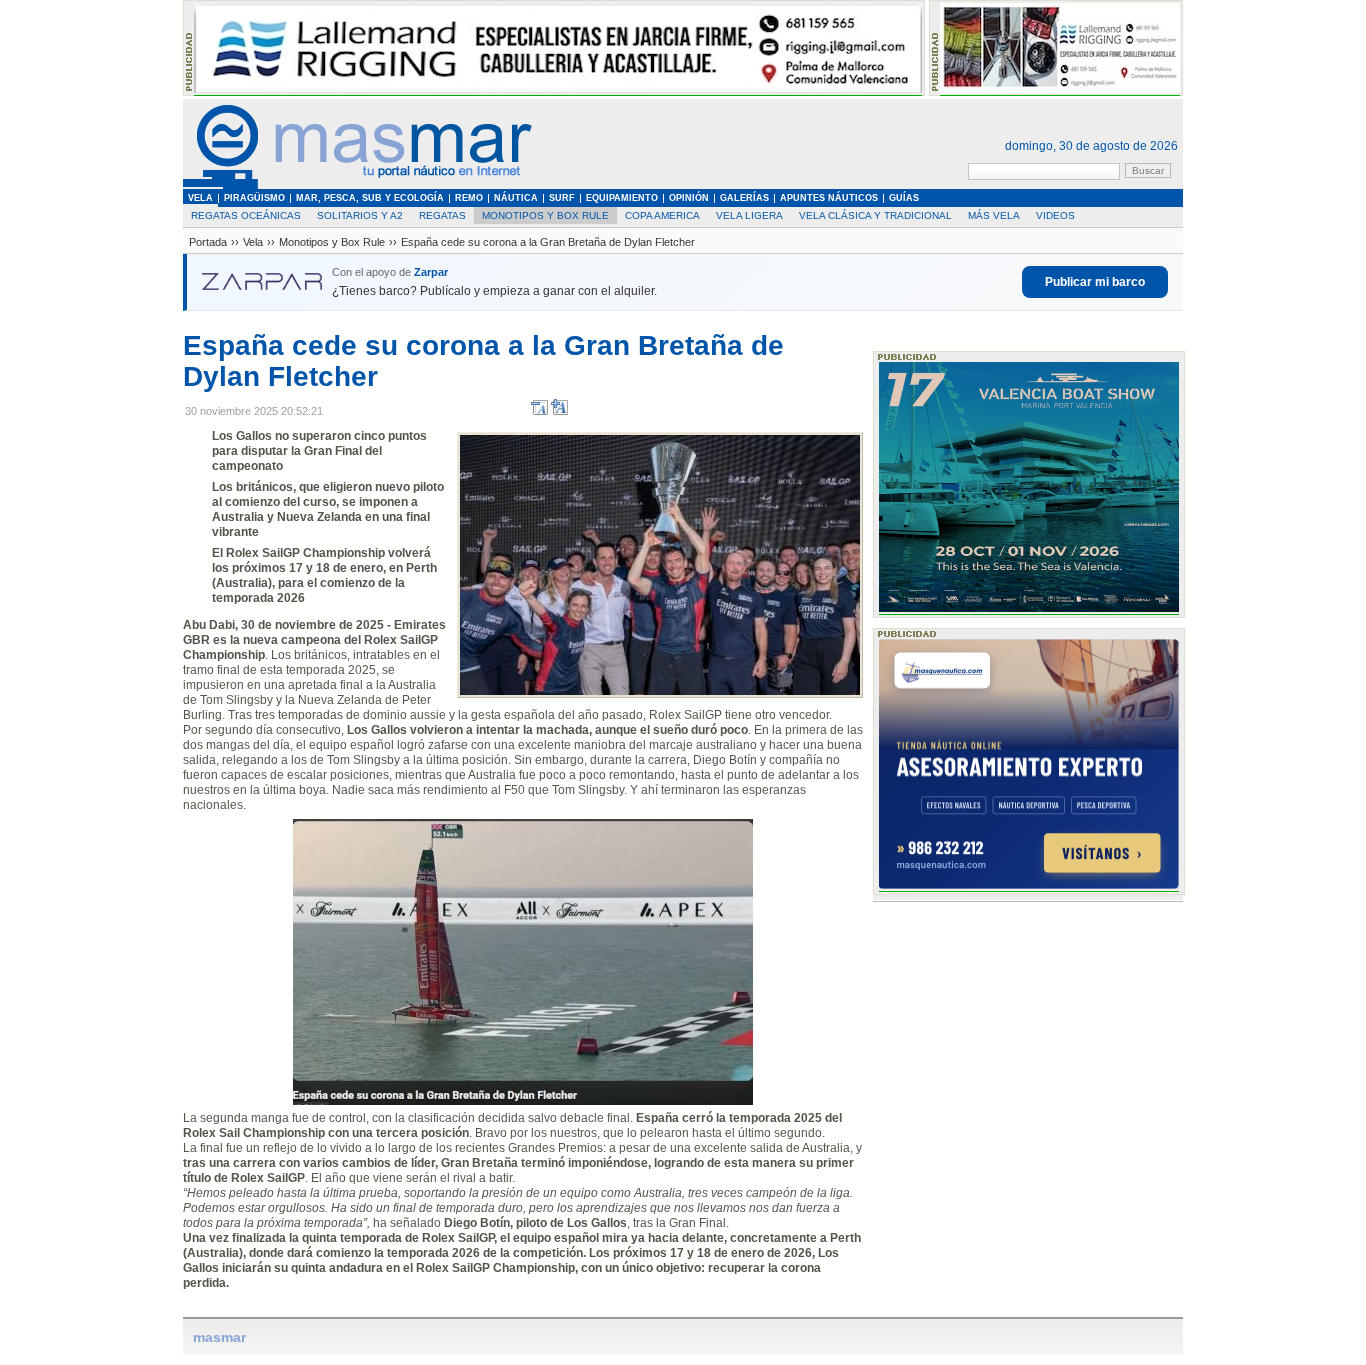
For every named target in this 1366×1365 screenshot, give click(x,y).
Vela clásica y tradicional (875, 215)
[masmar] (358, 185)
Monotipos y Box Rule (545, 215)
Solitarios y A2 (360, 215)
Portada (208, 242)
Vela (253, 242)
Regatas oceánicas (246, 215)
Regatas (442, 215)
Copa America (662, 215)
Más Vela (994, 215)
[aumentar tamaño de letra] (559, 411)
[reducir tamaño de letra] (539, 411)
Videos (1055, 215)
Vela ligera (749, 215)
